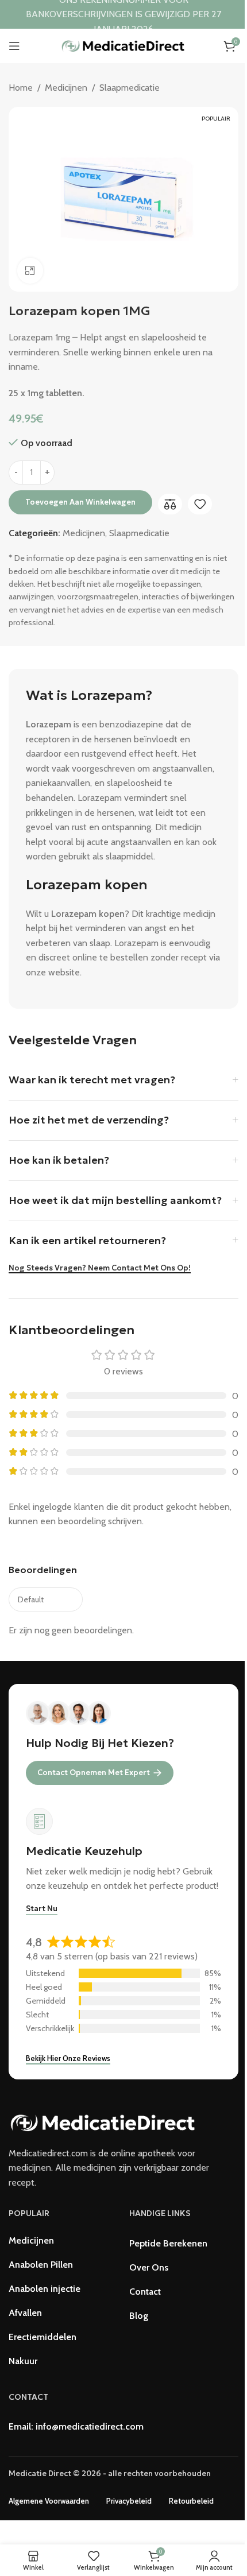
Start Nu (42, 1909)
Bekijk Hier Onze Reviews (68, 2058)
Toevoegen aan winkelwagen (80, 502)
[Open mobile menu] (14, 46)
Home (21, 88)
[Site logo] (123, 45)
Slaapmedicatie (130, 88)
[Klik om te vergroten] (30, 271)
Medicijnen (66, 88)
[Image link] (103, 2122)
